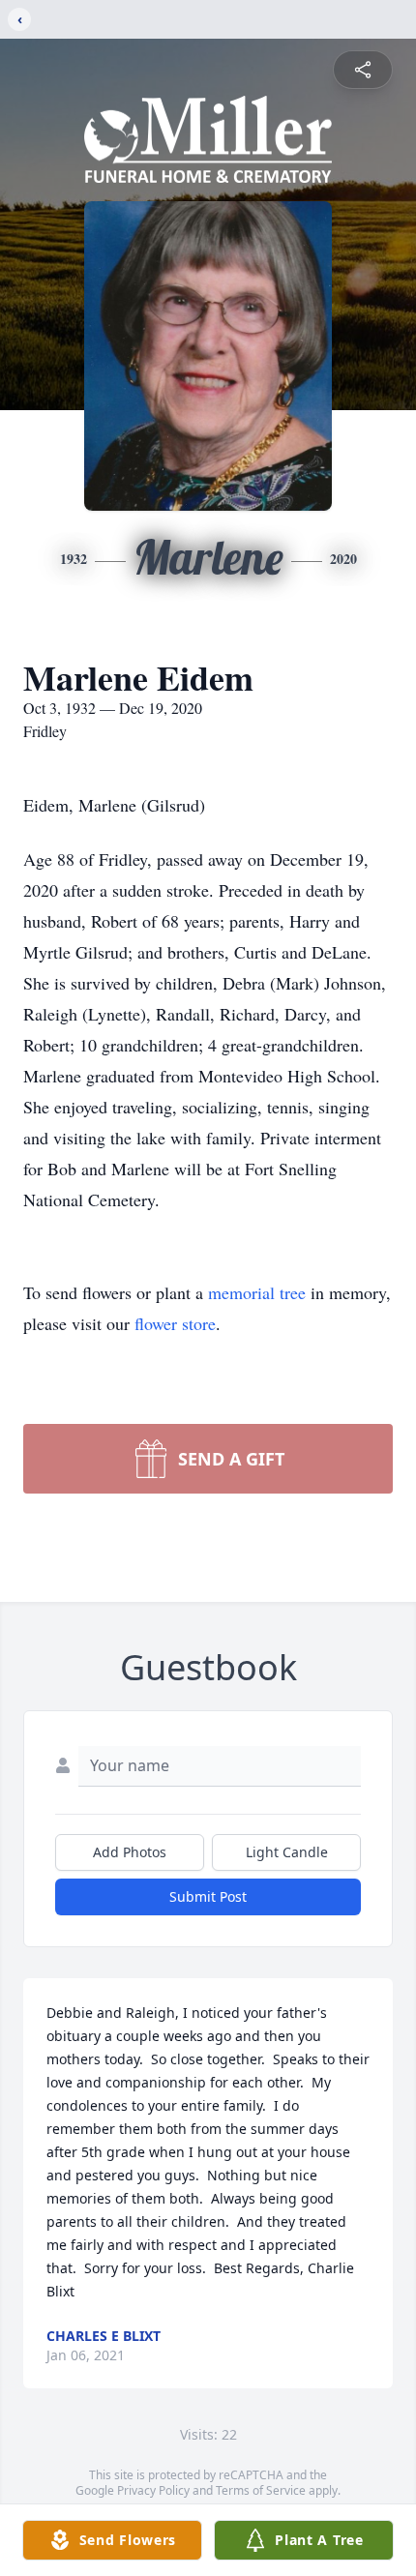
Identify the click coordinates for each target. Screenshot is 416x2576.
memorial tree (257, 1292)
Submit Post (208, 1896)
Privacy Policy (153, 2490)
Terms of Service (261, 2490)
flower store (175, 1323)
